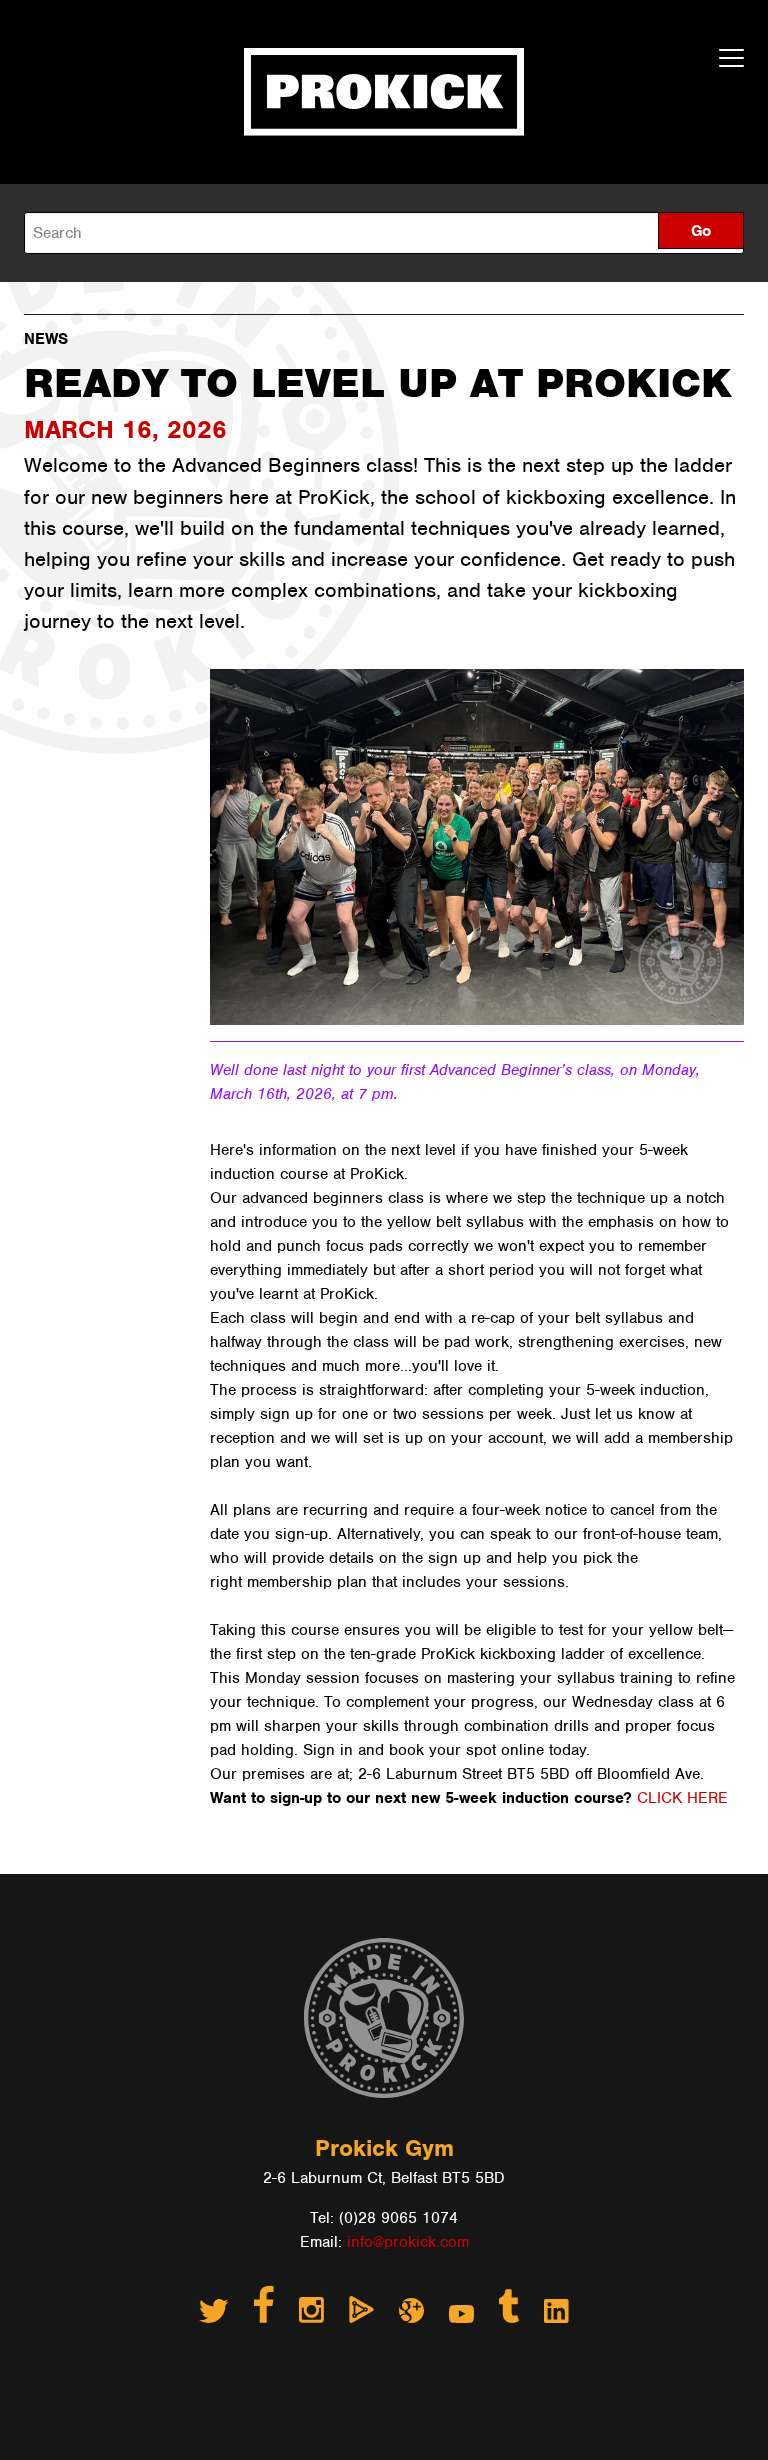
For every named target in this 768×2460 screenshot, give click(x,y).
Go (701, 231)
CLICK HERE (685, 1798)
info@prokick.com (408, 2242)
